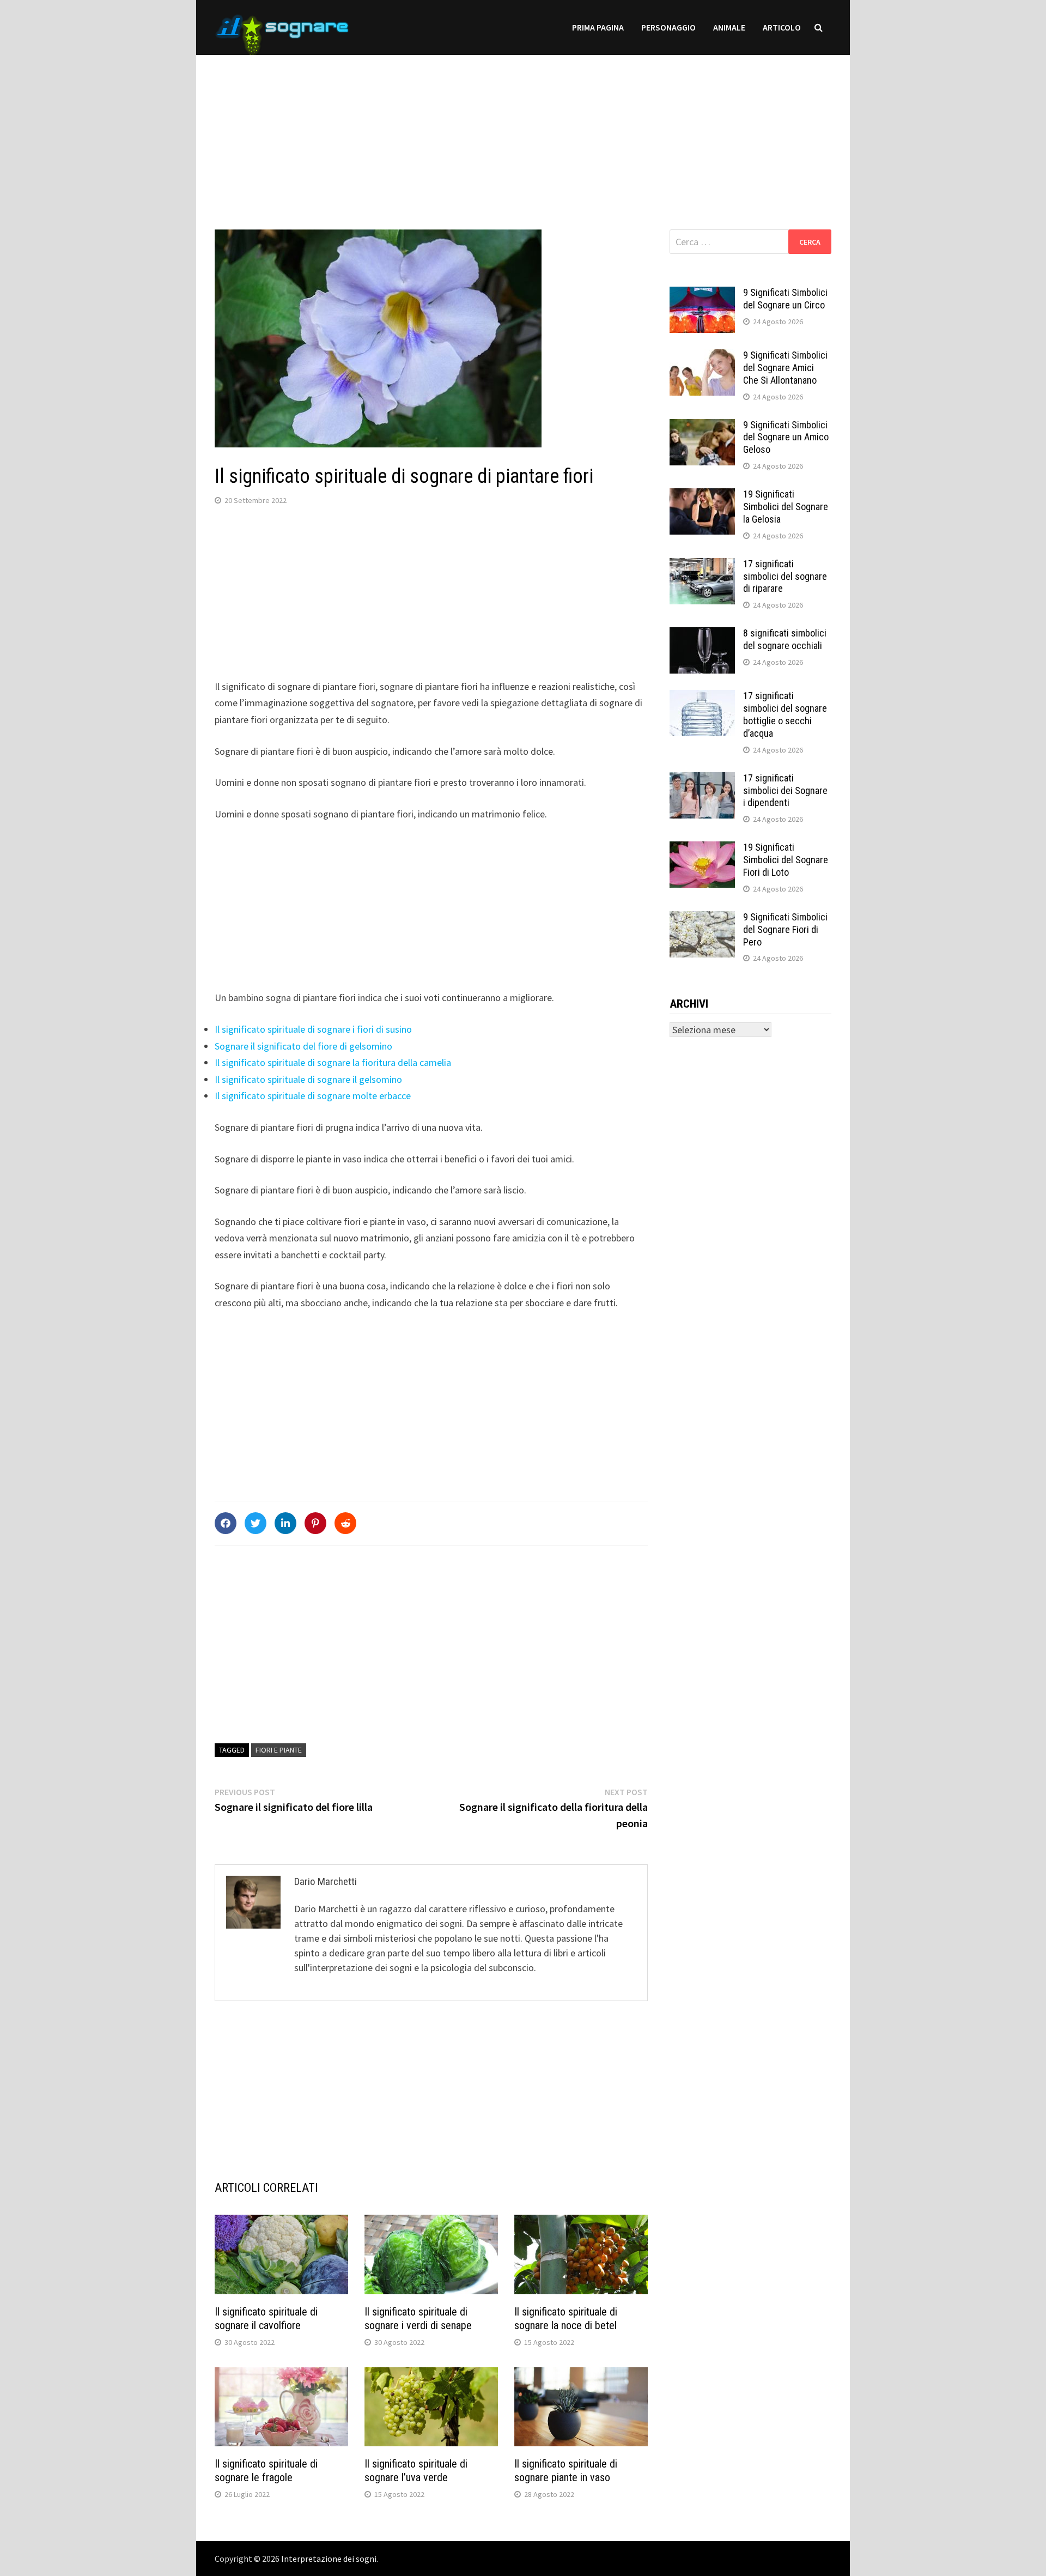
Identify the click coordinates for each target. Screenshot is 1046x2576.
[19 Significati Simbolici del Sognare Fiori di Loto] (702, 849)
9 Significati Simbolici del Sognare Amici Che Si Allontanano (785, 368)
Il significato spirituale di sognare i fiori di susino (313, 1029)
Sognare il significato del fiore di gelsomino (303, 1046)
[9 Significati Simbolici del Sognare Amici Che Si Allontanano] (702, 357)
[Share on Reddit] (345, 1523)
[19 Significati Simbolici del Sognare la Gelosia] (702, 496)
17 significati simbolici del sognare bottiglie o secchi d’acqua (785, 714)
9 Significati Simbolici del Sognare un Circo (785, 299)
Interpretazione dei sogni (329, 2559)
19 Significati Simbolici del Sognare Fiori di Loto (786, 860)
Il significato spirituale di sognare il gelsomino (308, 1079)
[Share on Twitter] (256, 1523)
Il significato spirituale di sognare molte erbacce (313, 1096)
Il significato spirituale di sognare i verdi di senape (418, 2319)
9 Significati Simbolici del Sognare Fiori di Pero (785, 929)
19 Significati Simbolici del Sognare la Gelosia (786, 507)
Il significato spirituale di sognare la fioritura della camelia (333, 1062)
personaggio (668, 27)
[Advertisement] (523, 131)
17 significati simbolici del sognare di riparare (785, 576)
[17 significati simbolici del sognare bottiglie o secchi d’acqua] (702, 697)
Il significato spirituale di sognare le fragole (266, 2471)
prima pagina (598, 27)
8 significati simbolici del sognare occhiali (785, 639)
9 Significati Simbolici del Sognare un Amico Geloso (786, 437)
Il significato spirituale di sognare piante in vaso (566, 2471)
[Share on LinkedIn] (285, 1523)
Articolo (782, 27)
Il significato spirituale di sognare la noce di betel (566, 2319)
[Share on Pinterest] (315, 1523)
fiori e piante (279, 1750)
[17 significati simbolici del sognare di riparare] (702, 565)
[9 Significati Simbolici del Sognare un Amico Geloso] (702, 426)
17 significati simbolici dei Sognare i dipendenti (785, 790)
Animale (729, 27)
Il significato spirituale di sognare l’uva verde (416, 2471)
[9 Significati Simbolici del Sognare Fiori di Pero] (702, 919)
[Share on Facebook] (226, 1523)
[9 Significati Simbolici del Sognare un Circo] (702, 294)
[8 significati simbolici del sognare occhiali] (702, 635)
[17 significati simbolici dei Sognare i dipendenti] (702, 780)
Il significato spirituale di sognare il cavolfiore (266, 2319)
